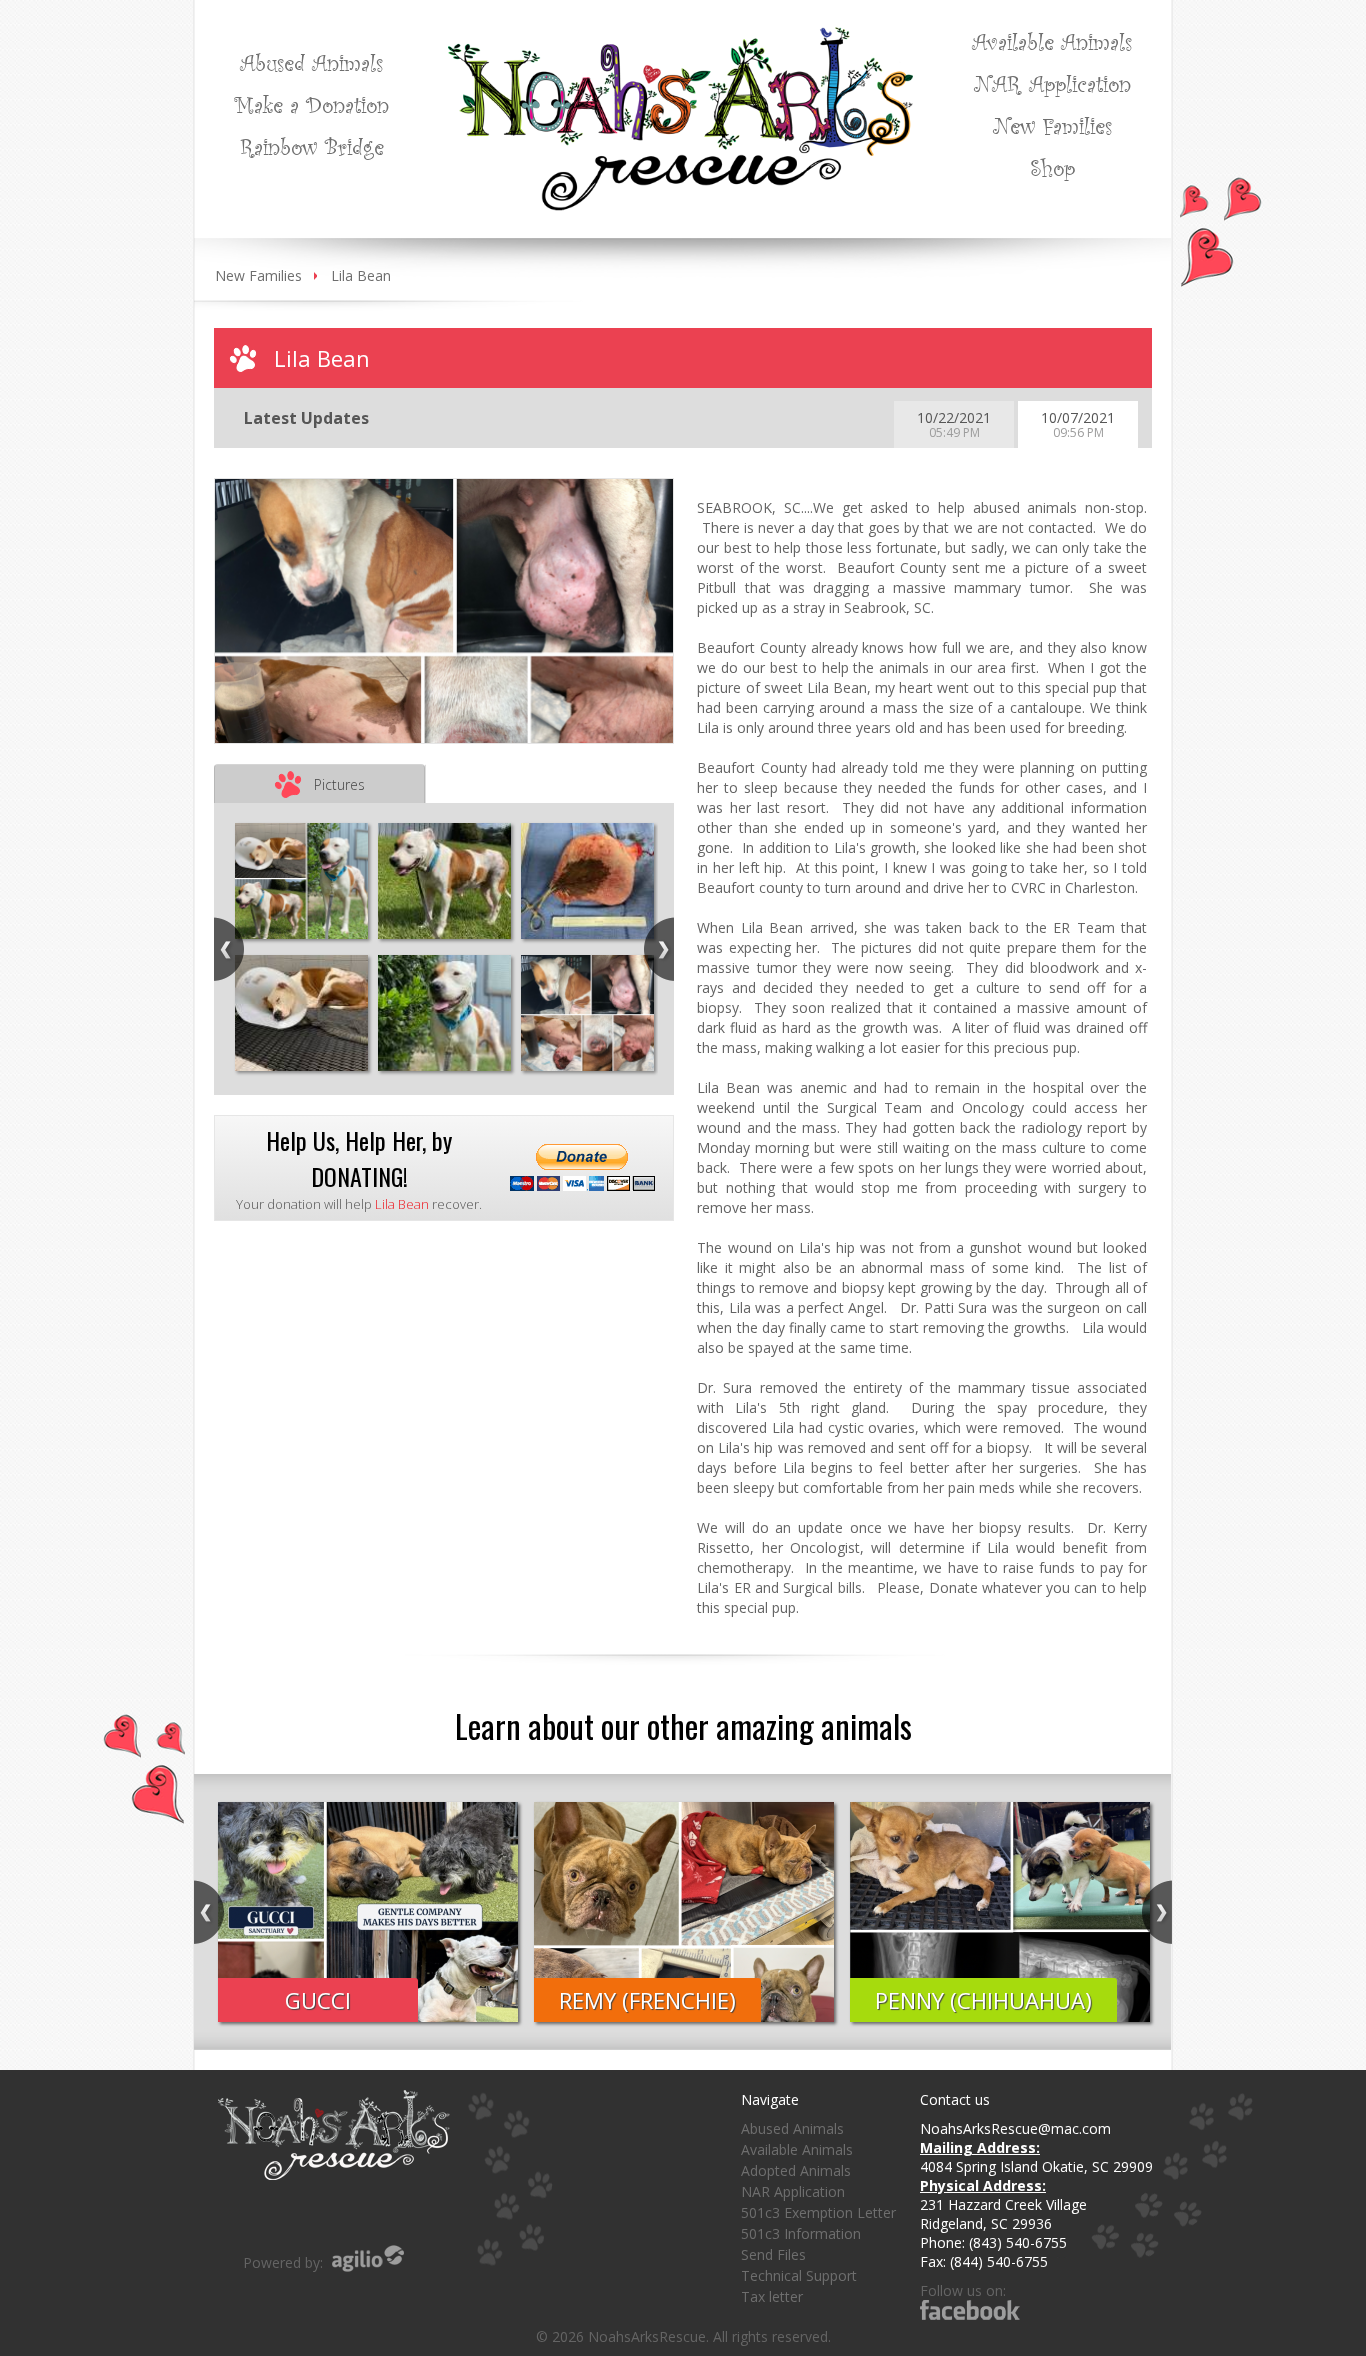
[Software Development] (368, 2258)
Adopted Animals (796, 2170)
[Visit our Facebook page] (970, 2309)
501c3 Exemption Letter (818, 2212)
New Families (1052, 125)
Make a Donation (311, 104)
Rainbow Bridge (312, 146)
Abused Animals (311, 62)
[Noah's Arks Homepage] (680, 36)
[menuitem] (311, 62)
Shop (1052, 167)
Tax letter (772, 2296)
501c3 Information (801, 2233)
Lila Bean (361, 275)
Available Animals (1052, 41)
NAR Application (1052, 83)
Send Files (773, 2254)
